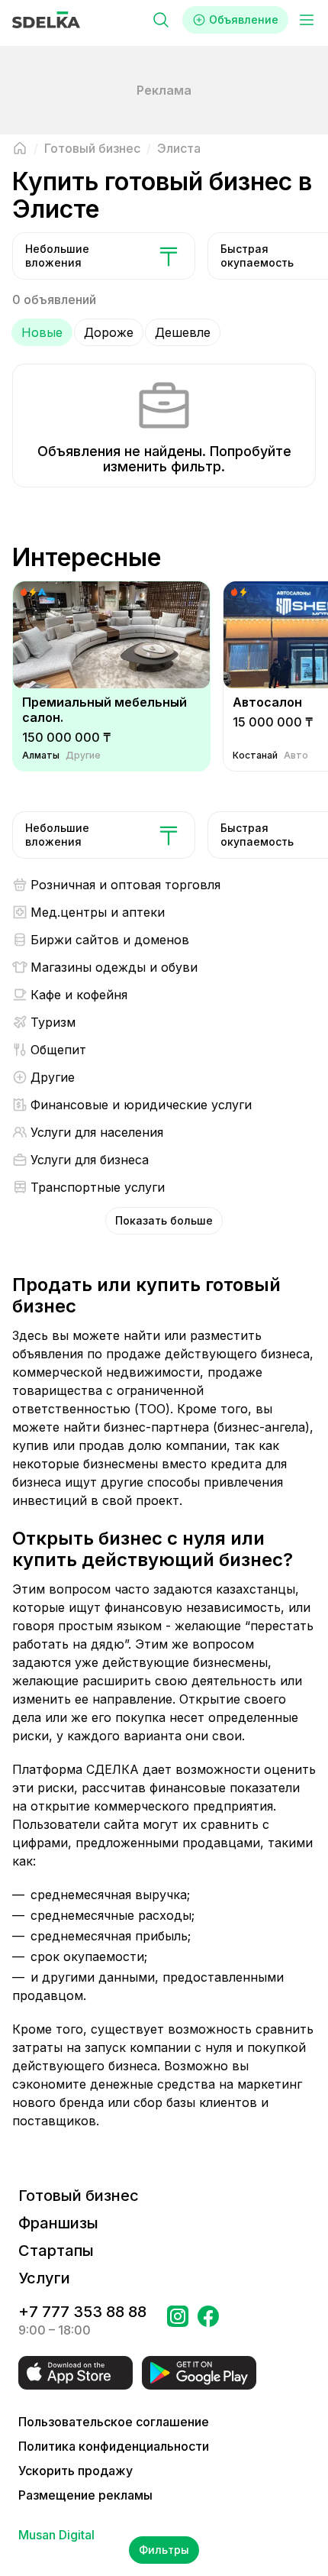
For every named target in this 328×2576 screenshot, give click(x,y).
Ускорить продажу (76, 2471)
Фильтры (164, 2550)
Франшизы (58, 2223)
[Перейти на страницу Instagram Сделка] (178, 2321)
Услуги (44, 2278)
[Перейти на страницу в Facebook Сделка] (208, 2321)
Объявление (244, 19)
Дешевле (183, 332)
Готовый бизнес (79, 2196)
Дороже (109, 332)
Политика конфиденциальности (114, 2446)
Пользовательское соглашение (114, 2422)
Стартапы (56, 2251)
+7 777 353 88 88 (82, 2312)
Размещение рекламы (85, 2495)
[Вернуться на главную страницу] (20, 148)
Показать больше (164, 1220)
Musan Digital (56, 2535)
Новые (42, 332)
